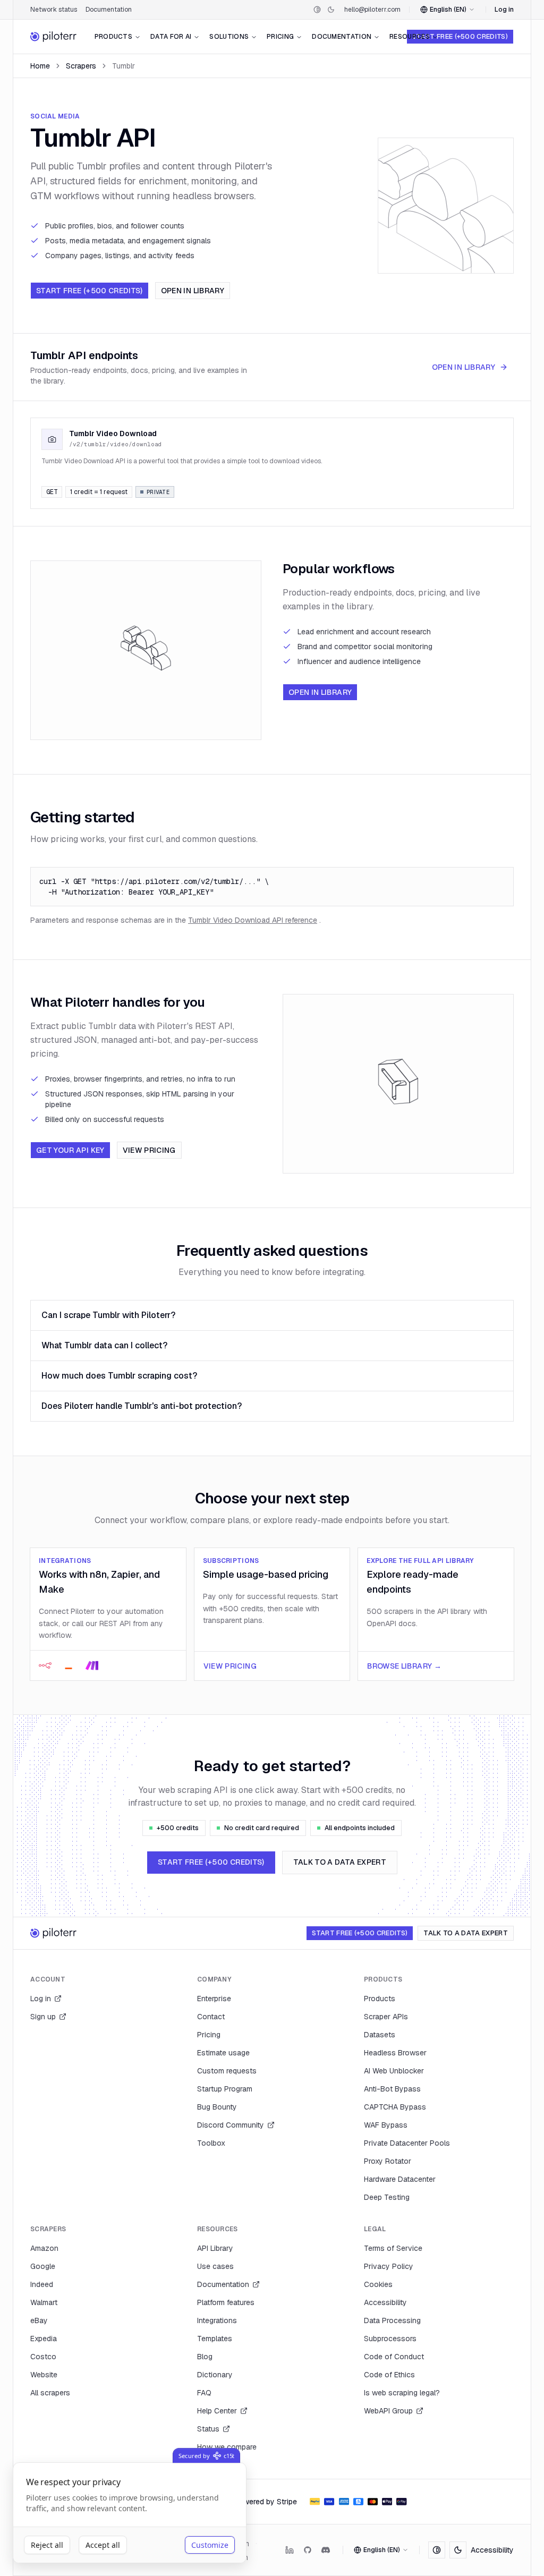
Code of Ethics (389, 2375)
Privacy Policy (389, 2266)
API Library (215, 2248)
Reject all (47, 2545)
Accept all (103, 2545)
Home (40, 66)
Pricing (280, 37)
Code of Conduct (394, 2357)
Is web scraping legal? (402, 2393)
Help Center (217, 2411)
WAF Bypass (386, 2125)
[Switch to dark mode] (331, 10)
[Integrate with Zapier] (69, 1665)
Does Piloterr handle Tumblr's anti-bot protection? (142, 1406)
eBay (39, 2320)
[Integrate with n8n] (45, 1665)
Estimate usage (223, 2053)
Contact (211, 2017)
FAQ (204, 2393)
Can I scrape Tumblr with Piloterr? (108, 1315)
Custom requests (227, 2071)
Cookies (378, 2284)
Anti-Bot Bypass (392, 2089)
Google (43, 2266)
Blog (205, 2357)
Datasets (380, 2035)
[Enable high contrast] (317, 10)
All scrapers (50, 2393)
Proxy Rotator (388, 2161)
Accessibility (385, 2302)
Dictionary (215, 2375)
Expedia (44, 2339)
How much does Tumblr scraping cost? (119, 1376)
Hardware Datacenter (400, 2179)
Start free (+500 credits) (460, 36)
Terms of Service (393, 2248)
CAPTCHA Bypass (395, 2107)
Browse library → (404, 1666)
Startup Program (225, 2089)
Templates (215, 2339)
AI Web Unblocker (394, 2071)
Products (113, 37)
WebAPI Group (388, 2411)
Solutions (229, 37)
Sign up (43, 2017)
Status (208, 2429)
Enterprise (214, 1999)
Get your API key (70, 1150)
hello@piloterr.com (372, 10)
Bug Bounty (217, 2107)
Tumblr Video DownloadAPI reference (253, 920)
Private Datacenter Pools (407, 2143)
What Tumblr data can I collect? (104, 1345)
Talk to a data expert (340, 1862)
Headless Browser (395, 2053)
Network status (54, 10)
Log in (504, 10)
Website (44, 2375)
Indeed (42, 2284)
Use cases (215, 2266)
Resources (410, 37)
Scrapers (81, 66)
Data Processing (392, 2320)
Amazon (44, 2248)
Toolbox (211, 2143)
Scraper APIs (386, 2017)
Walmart (44, 2302)
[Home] (54, 37)
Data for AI (171, 37)
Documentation (109, 10)
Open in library (193, 291)
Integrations (217, 2320)
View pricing (149, 1150)
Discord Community (231, 2125)
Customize (210, 2545)
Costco (43, 2357)
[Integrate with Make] (92, 1665)
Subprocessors (390, 2339)
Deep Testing (387, 2197)
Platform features (226, 2302)
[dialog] (130, 2513)
